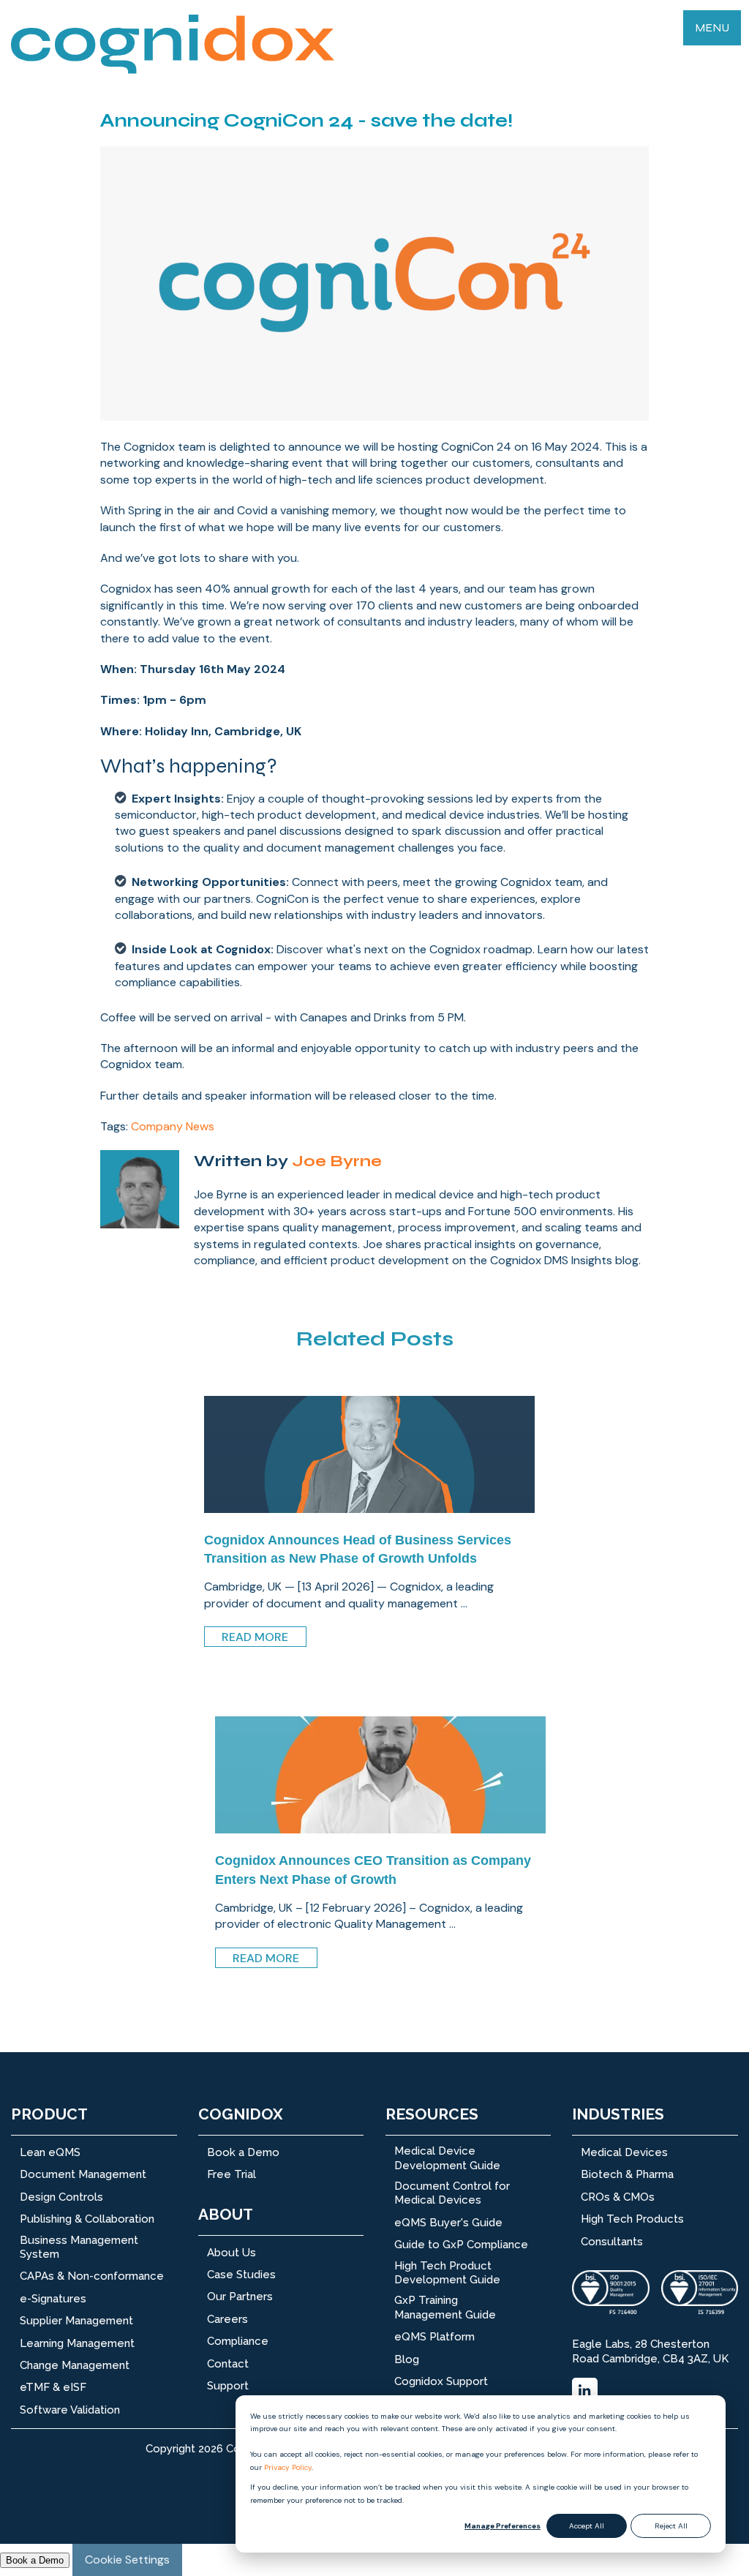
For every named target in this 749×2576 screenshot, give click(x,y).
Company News (173, 1126)
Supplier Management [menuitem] (76, 2321)
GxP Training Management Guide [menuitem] (445, 2307)
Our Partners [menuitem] (240, 2297)
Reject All (671, 2526)
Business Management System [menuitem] (79, 2248)
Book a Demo (35, 2560)
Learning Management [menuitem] (77, 2343)
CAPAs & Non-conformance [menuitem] (92, 2276)
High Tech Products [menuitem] (632, 2219)
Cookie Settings (127, 2560)
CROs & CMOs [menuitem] (618, 2197)
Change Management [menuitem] (75, 2365)
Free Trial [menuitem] (232, 2174)
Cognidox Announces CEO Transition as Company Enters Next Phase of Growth (373, 1870)
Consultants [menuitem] (612, 2242)
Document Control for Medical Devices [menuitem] (452, 2193)
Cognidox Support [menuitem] (441, 2381)
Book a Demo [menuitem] (243, 2152)
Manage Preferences (503, 2526)
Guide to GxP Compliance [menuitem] (461, 2245)
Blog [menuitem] (407, 2359)
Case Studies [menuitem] (241, 2275)
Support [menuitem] (228, 2386)
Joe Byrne (337, 1161)
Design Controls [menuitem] (61, 2197)
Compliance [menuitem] (238, 2341)
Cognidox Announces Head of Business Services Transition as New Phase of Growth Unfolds (358, 1549)
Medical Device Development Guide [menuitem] (447, 2158)
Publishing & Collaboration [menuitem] (87, 2219)
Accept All (587, 2526)
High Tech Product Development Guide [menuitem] (447, 2273)
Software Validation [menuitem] (70, 2410)
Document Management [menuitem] (83, 2174)
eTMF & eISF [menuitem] (53, 2387)
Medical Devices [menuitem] (624, 2152)
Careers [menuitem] (227, 2319)
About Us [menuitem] (232, 2253)
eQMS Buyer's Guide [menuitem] (448, 2223)
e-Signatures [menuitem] (53, 2299)
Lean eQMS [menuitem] (50, 2152)
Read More (255, 1637)
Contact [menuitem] (228, 2364)
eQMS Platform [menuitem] (434, 2337)
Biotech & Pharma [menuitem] (627, 2174)
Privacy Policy (288, 2467)
